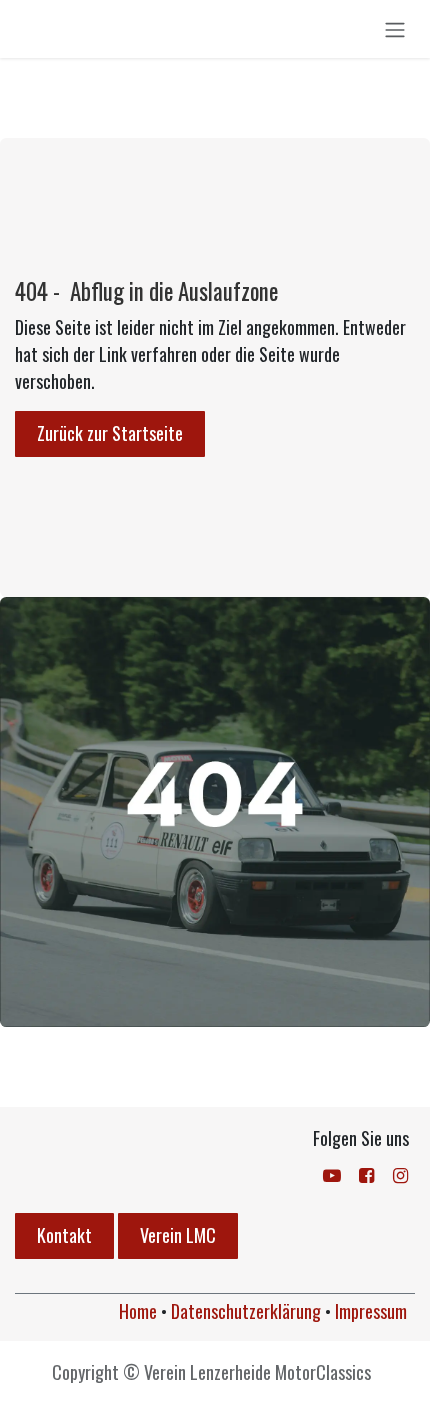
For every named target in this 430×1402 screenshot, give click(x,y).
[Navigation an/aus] (395, 29)
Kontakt (64, 1235)
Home (138, 1311)
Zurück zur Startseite (110, 433)
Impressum (371, 1311)
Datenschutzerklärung (246, 1311)
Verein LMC (178, 1235)
